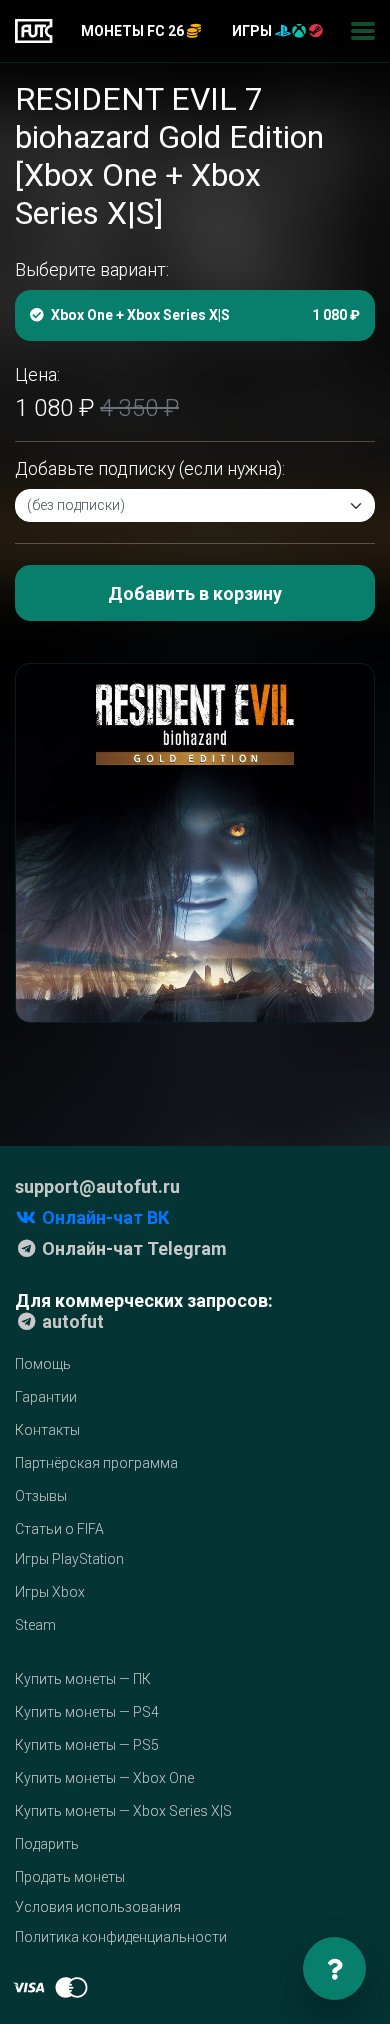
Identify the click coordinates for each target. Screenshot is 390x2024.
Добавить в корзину (195, 593)
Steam (35, 1625)
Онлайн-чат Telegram (132, 1248)
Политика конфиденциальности (121, 1937)
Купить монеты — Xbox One (104, 1778)
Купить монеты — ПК (83, 1679)
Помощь (43, 1364)
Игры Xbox (50, 1592)
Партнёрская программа (96, 1463)
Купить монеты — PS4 (87, 1712)
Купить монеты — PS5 (87, 1745)
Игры (253, 31)
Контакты (47, 1430)
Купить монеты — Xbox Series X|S (123, 1811)
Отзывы (41, 1496)
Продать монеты (70, 1877)
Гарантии (46, 1397)
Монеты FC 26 (134, 31)
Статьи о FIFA (59, 1529)
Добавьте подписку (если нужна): (150, 469)
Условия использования (98, 1907)
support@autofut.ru (97, 1186)
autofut (71, 1321)
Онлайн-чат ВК (103, 1217)
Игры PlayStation (69, 1559)
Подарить (47, 1844)
